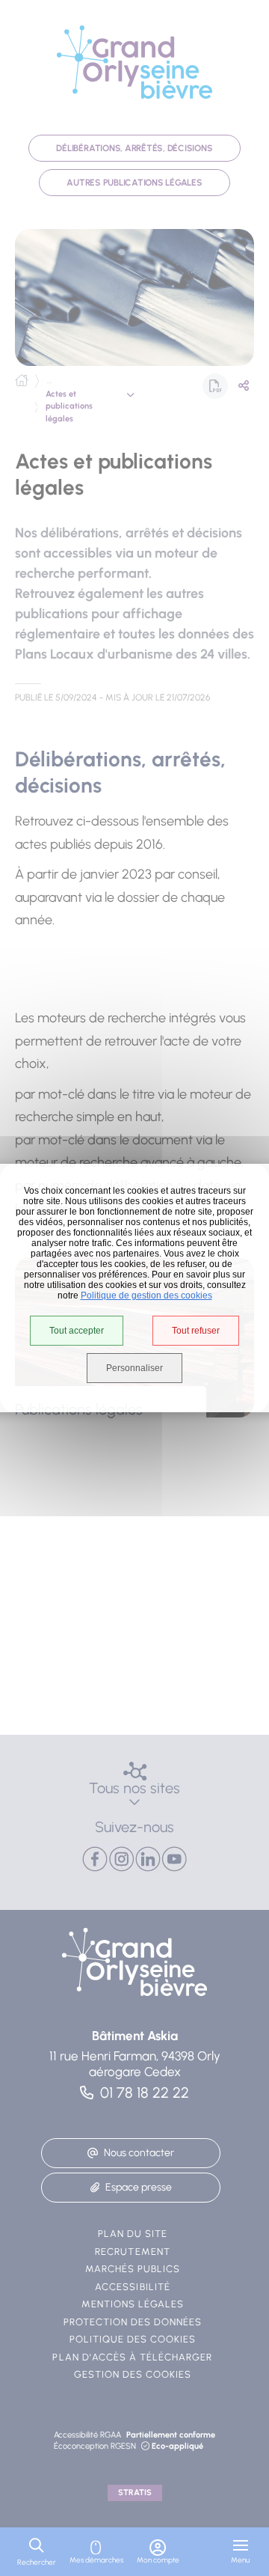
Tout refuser (196, 1331)
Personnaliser (134, 1368)
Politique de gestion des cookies (146, 1295)
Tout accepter (77, 1331)
